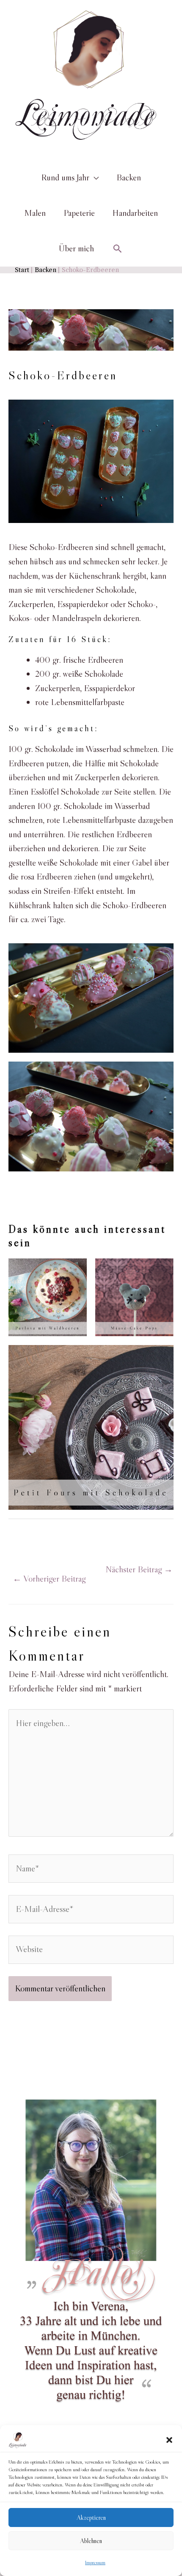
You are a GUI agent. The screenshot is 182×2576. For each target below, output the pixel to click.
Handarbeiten (135, 213)
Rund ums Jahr (65, 177)
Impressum (95, 2562)
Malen (35, 213)
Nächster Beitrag (139, 1569)
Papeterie (79, 213)
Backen (129, 177)
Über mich (76, 248)
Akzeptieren (91, 2517)
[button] (169, 2440)
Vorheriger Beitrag (49, 1579)
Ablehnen (91, 2541)
